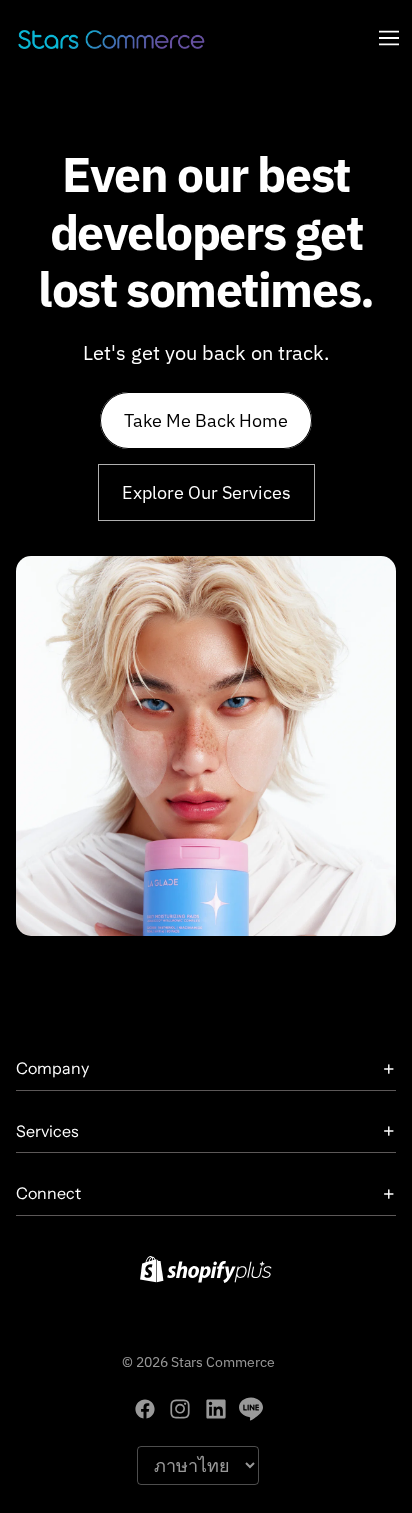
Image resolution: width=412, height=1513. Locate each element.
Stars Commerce (223, 1362)
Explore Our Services (206, 492)
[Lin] (251, 1409)
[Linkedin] (216, 1409)
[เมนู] (389, 38)
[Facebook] (145, 1409)
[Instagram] (180, 1409)
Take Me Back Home (206, 420)
